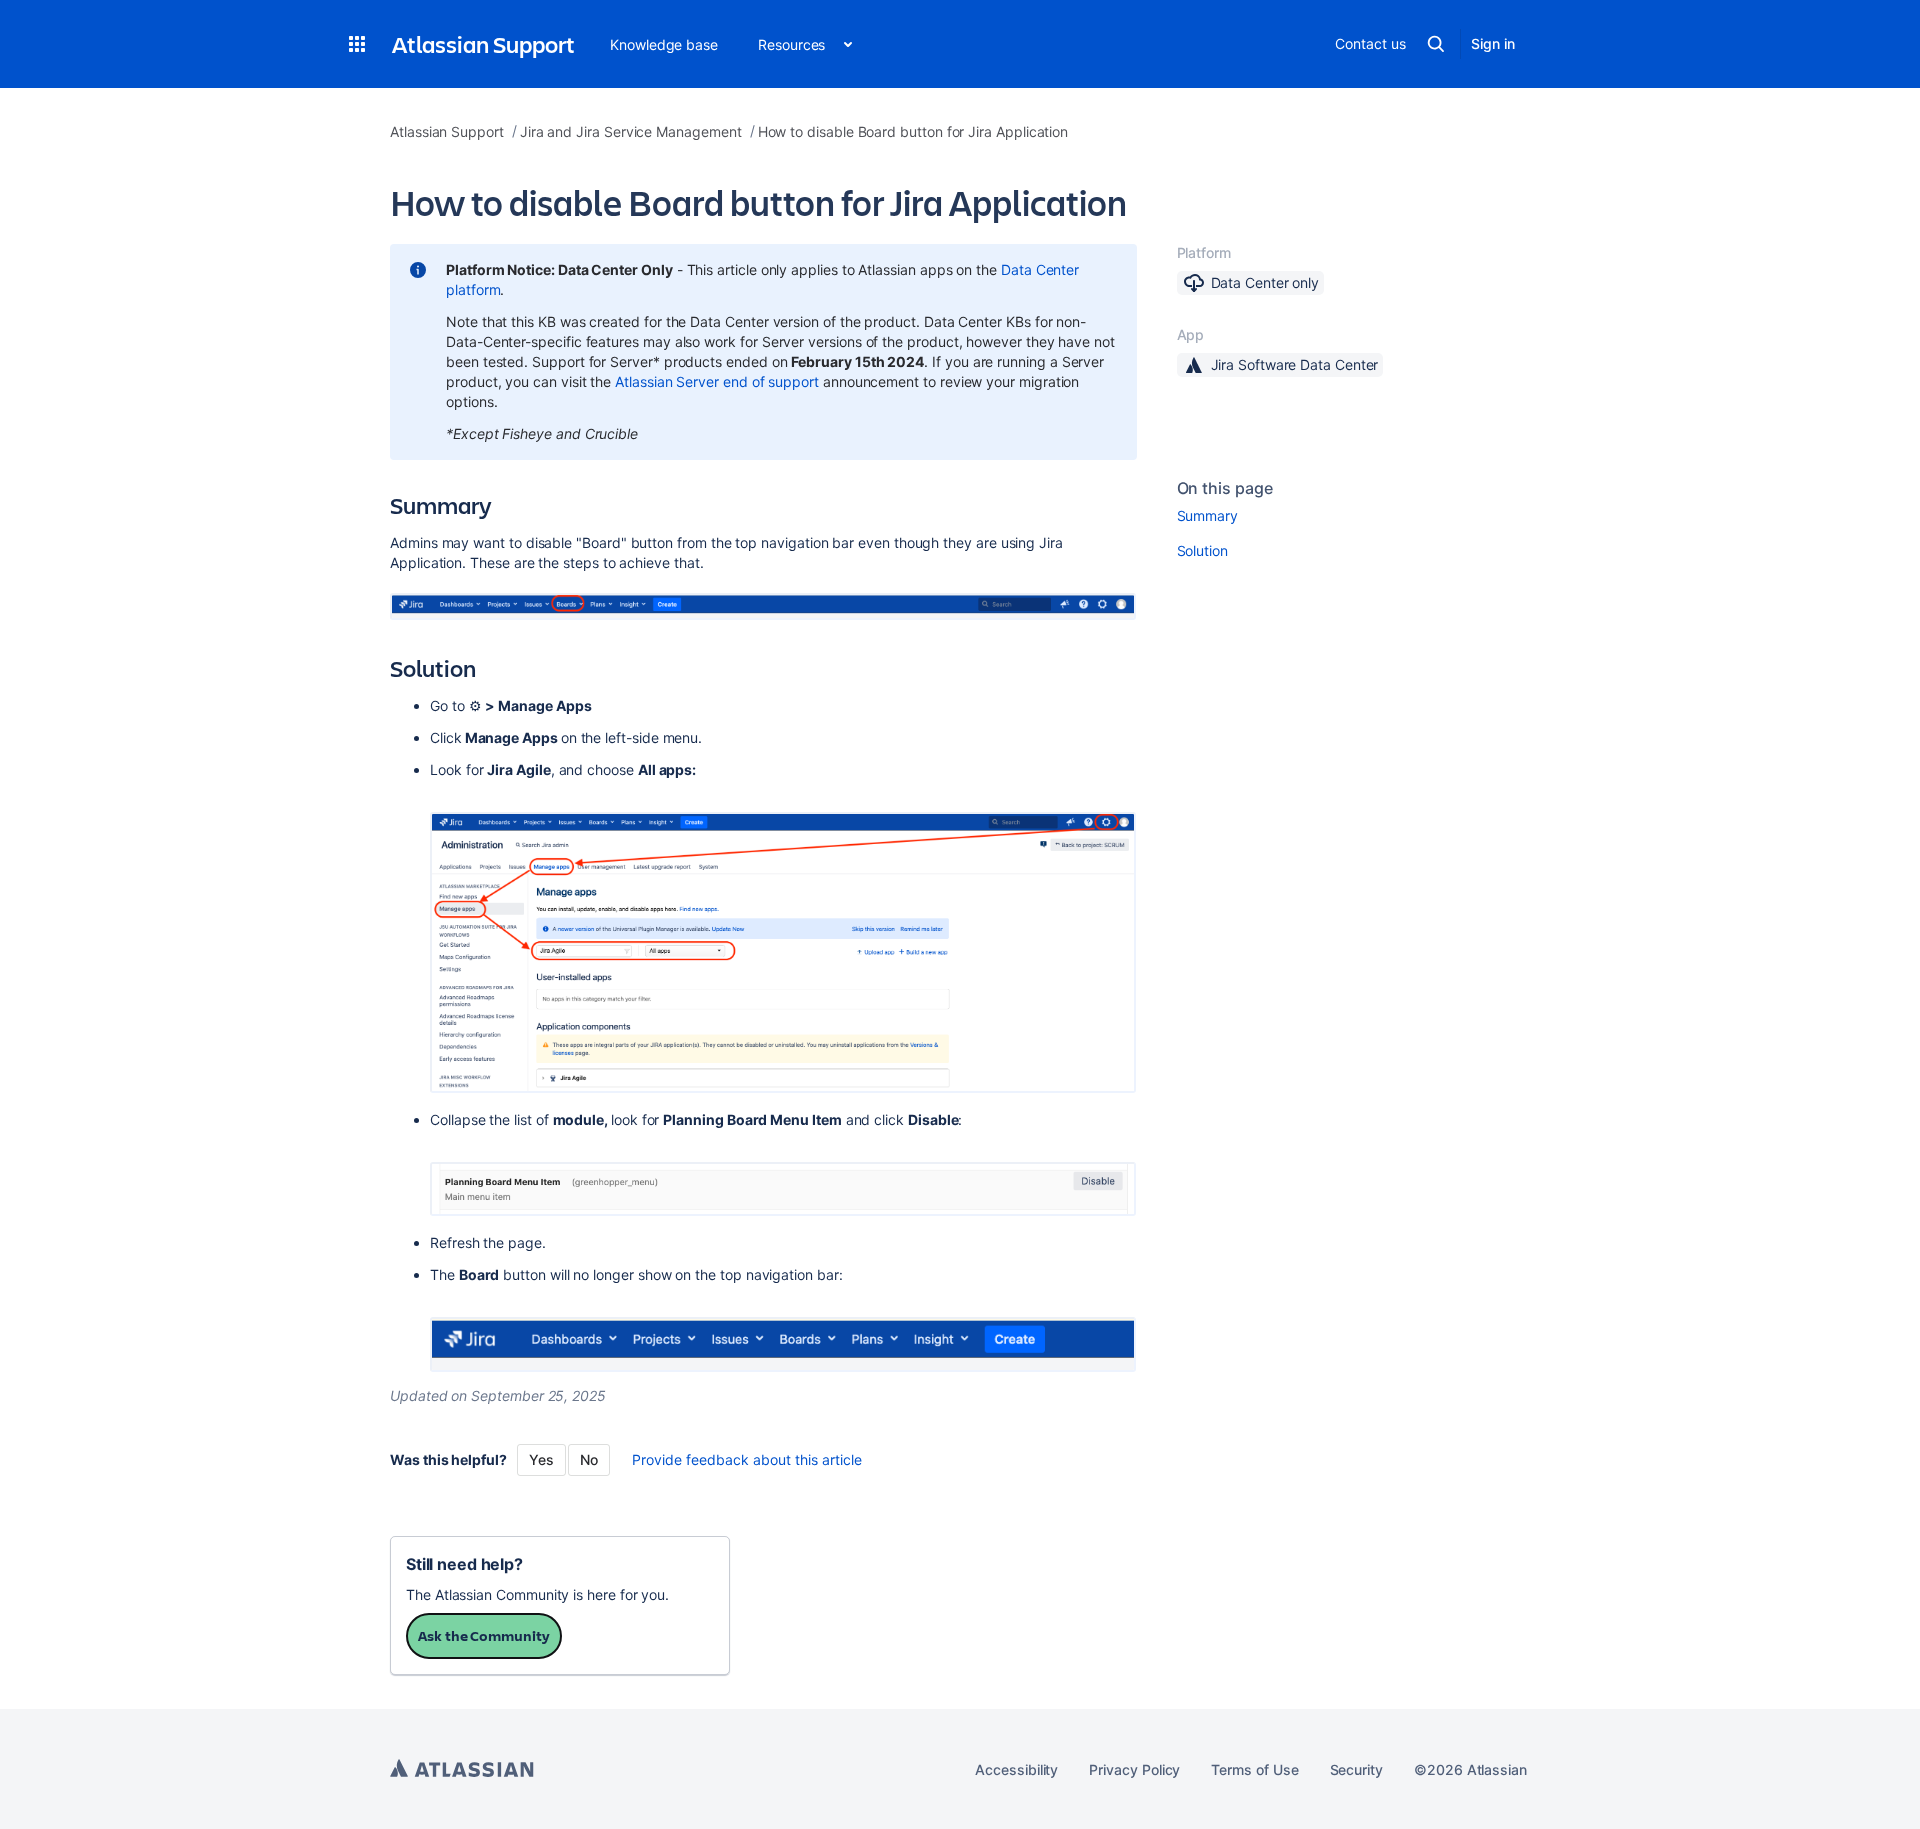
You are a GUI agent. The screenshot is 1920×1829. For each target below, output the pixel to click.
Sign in (1493, 43)
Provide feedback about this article (747, 1459)
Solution (1202, 550)
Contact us (1370, 43)
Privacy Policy (1134, 1769)
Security (1356, 1769)
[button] (357, 44)
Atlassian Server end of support (717, 381)
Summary (1208, 515)
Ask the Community (484, 1635)
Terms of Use (1254, 1769)
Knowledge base (664, 44)
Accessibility (1016, 1769)
